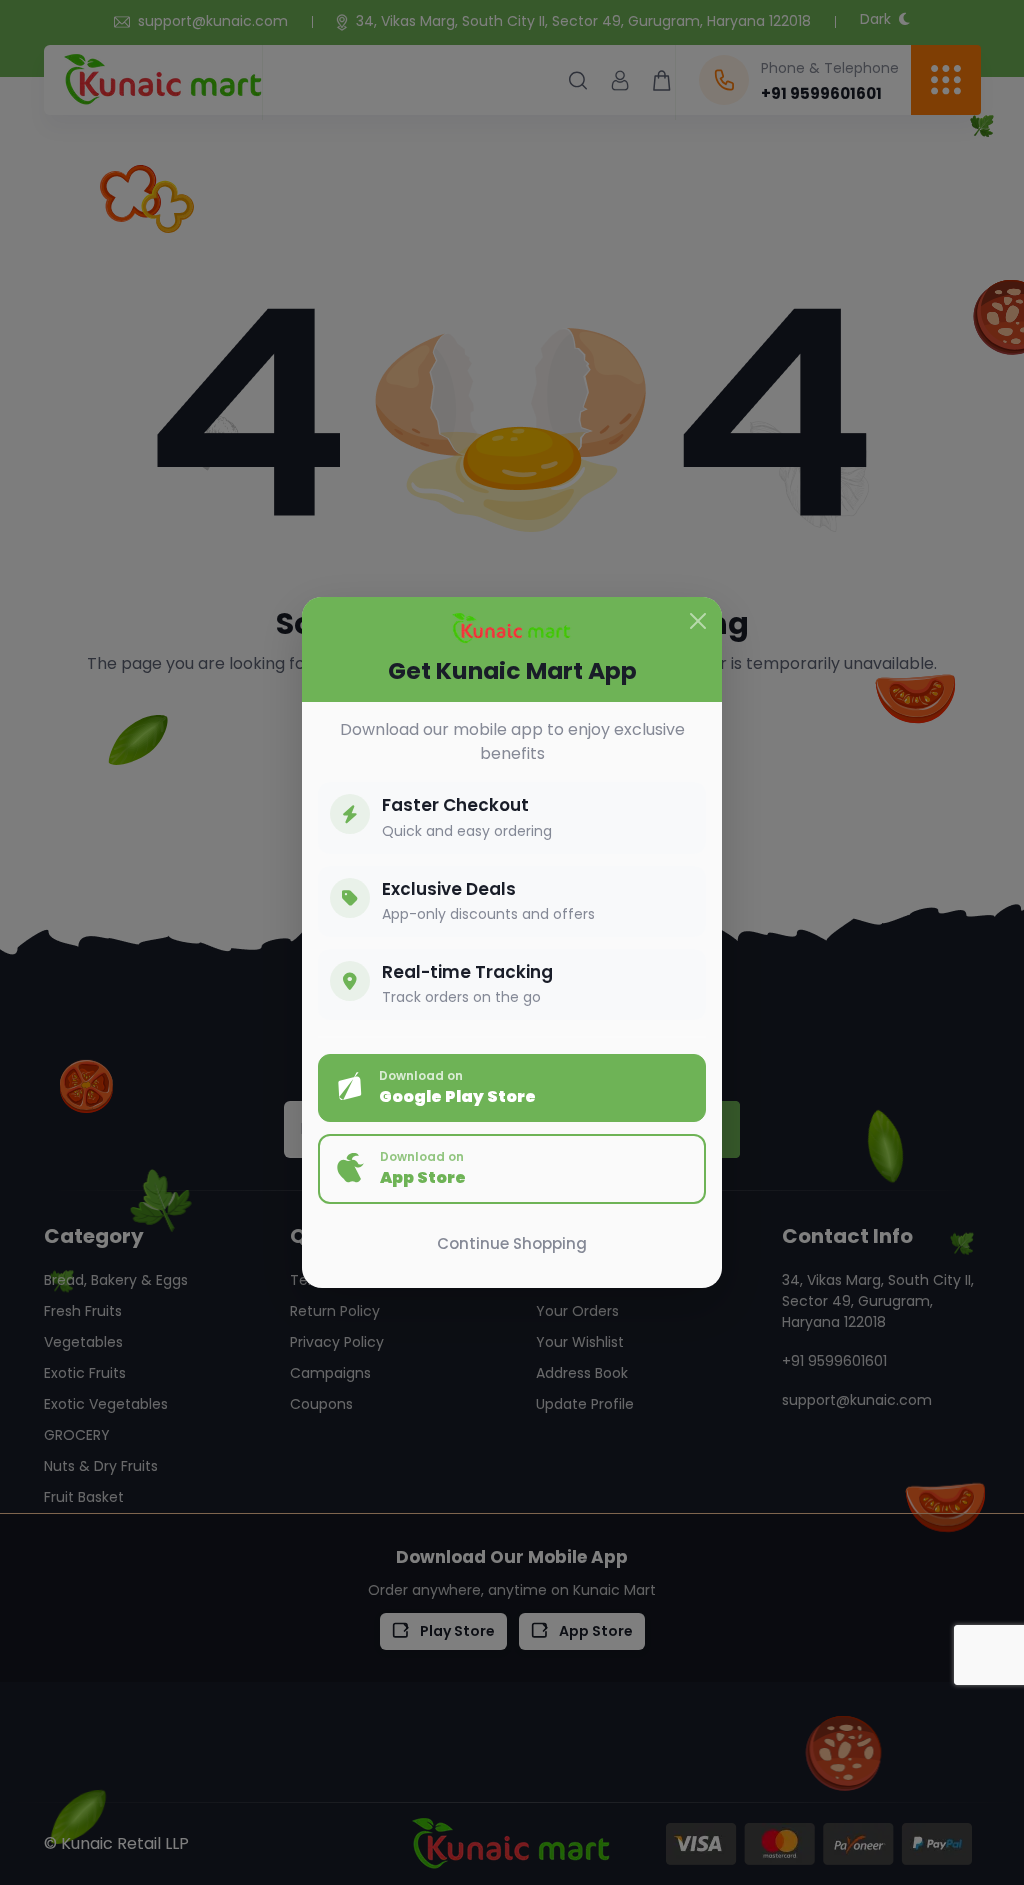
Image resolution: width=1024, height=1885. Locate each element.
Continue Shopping (512, 1243)
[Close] (698, 621)
